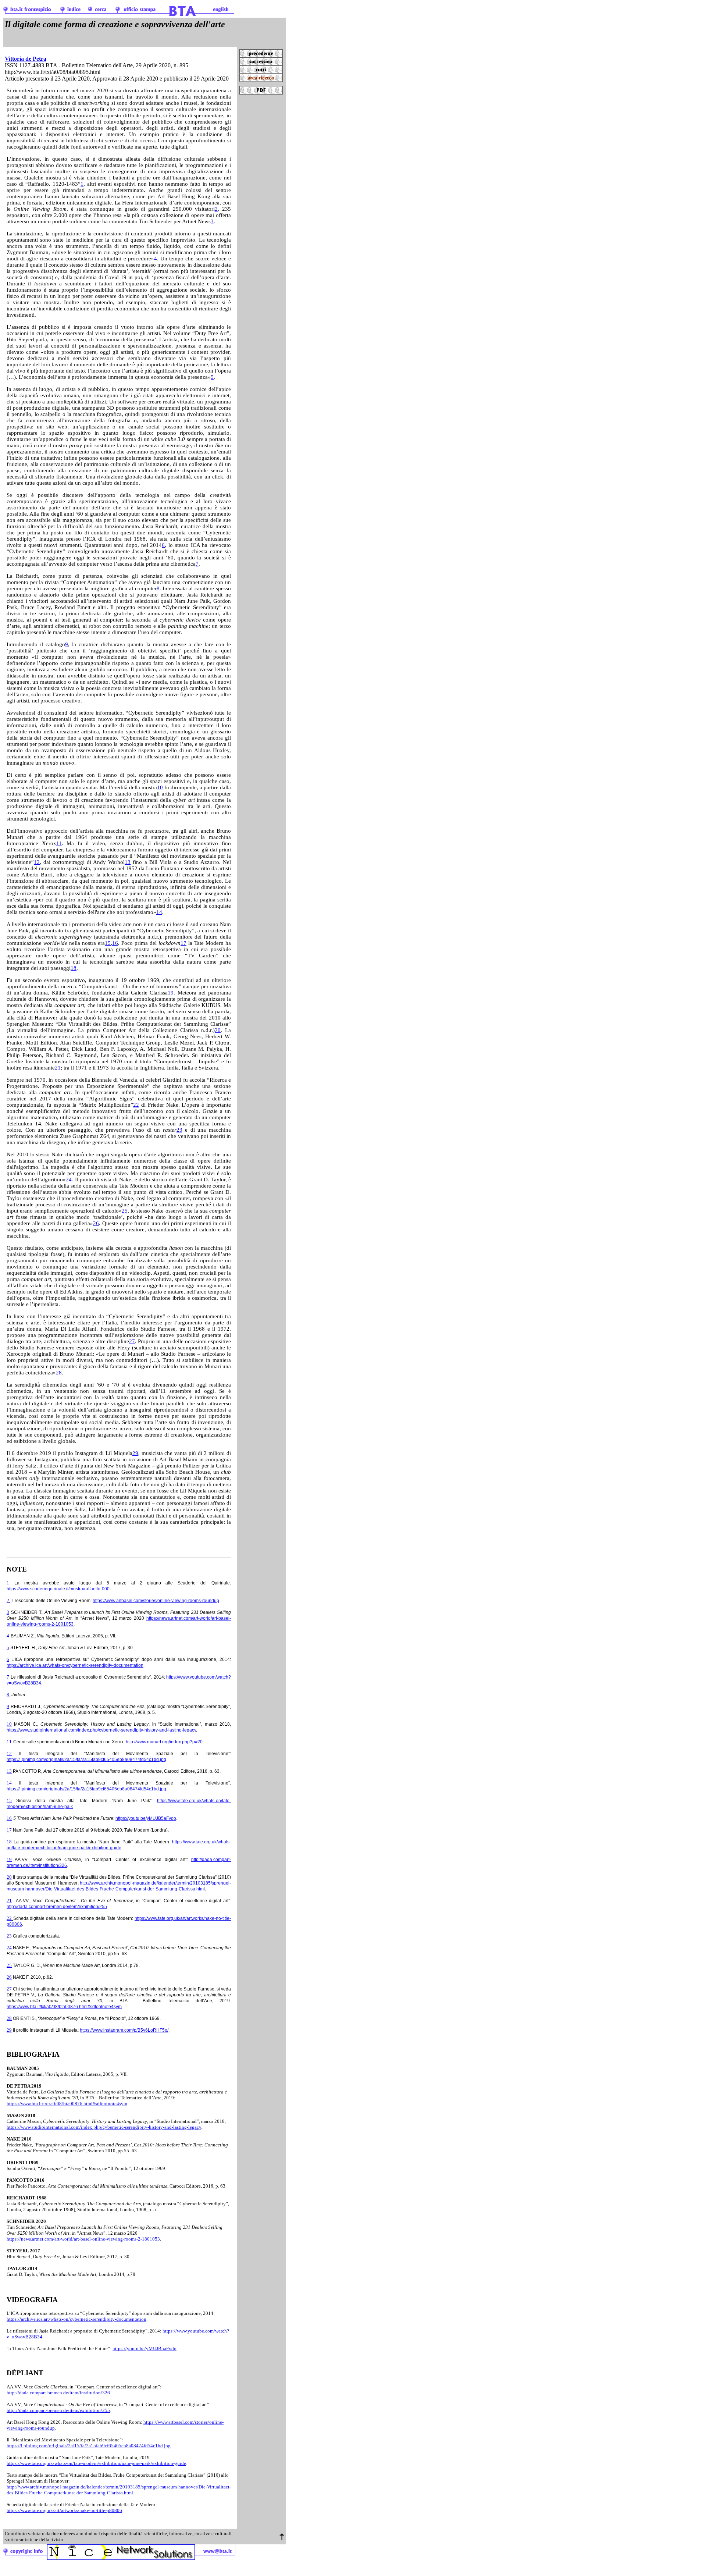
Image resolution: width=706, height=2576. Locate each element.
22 (136, 1105)
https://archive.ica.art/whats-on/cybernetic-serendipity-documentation (75, 1665)
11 (59, 843)
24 (69, 1180)
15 (108, 943)
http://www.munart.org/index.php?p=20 (164, 1742)
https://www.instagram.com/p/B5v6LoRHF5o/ (124, 2030)
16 (115, 943)
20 (218, 1030)
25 (125, 1211)
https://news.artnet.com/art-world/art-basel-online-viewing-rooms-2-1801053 (83, 2239)
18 (74, 968)
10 (160, 787)
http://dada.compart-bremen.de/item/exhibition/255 (57, 1907)
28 (59, 1373)
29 (135, 1453)
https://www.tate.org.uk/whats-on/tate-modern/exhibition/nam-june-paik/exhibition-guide (96, 2463)
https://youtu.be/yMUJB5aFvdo (146, 1818)
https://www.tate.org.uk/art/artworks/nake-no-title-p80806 (64, 2510)
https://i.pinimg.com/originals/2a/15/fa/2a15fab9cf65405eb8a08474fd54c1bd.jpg (86, 1760)
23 (179, 1130)
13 (128, 862)
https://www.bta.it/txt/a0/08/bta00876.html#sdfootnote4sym (64, 2007)
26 (96, 1223)
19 (171, 993)
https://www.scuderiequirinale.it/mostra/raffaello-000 (58, 1589)
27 (132, 1341)
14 (159, 912)
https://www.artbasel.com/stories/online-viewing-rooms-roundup (156, 1601)
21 (58, 1068)
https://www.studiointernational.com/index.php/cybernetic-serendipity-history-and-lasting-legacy (101, 1730)
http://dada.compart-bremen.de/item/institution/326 (58, 2393)
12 (37, 862)
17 (183, 943)
